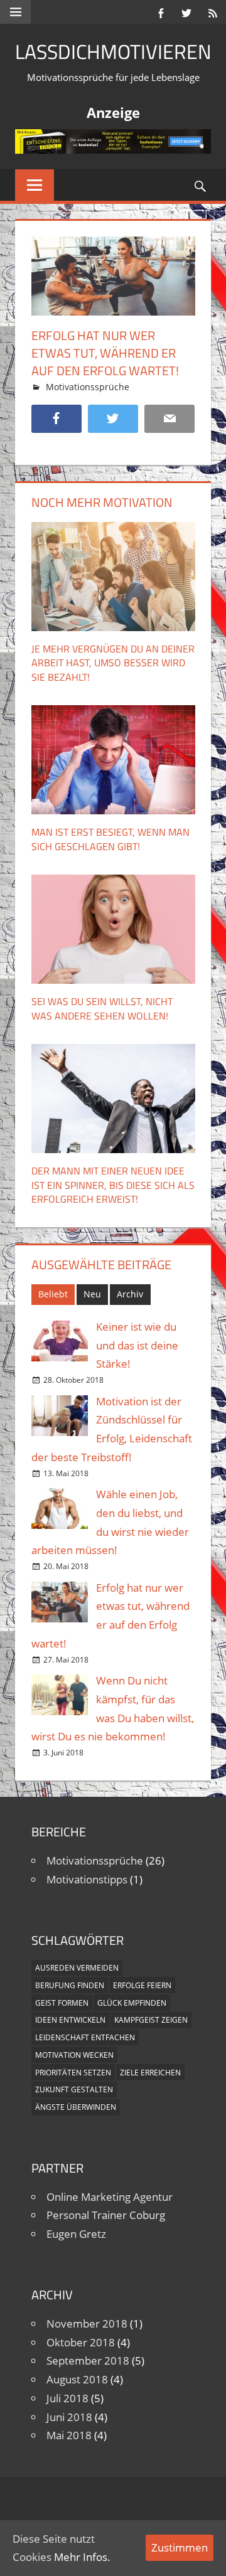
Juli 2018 (67, 2398)
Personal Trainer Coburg (106, 2215)
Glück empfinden (132, 2003)
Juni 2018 (69, 2417)
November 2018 (87, 2323)
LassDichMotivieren (113, 51)
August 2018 (77, 2379)
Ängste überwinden (76, 2107)
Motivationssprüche (88, 387)
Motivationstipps (87, 1879)
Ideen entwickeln (70, 2020)
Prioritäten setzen (73, 2073)
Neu (92, 1294)
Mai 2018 (69, 2435)
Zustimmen (180, 2547)
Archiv (130, 1294)
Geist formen (62, 2003)
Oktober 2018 (81, 2342)
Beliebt (53, 1294)
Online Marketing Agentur (110, 2197)
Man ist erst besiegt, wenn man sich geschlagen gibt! (110, 839)
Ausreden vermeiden (77, 1968)
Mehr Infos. (82, 2557)
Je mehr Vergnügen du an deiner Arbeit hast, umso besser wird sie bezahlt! (113, 663)
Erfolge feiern (142, 1985)
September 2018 (88, 2360)
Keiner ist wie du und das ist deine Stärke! (137, 1345)
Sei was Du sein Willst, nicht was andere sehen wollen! (102, 1008)
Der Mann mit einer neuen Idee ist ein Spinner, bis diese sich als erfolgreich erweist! (113, 1185)
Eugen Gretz (76, 2234)
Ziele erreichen (150, 2073)
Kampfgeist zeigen (151, 2020)
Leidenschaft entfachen (85, 2037)
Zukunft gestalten (74, 2089)
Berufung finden (70, 1985)
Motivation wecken (74, 2055)
